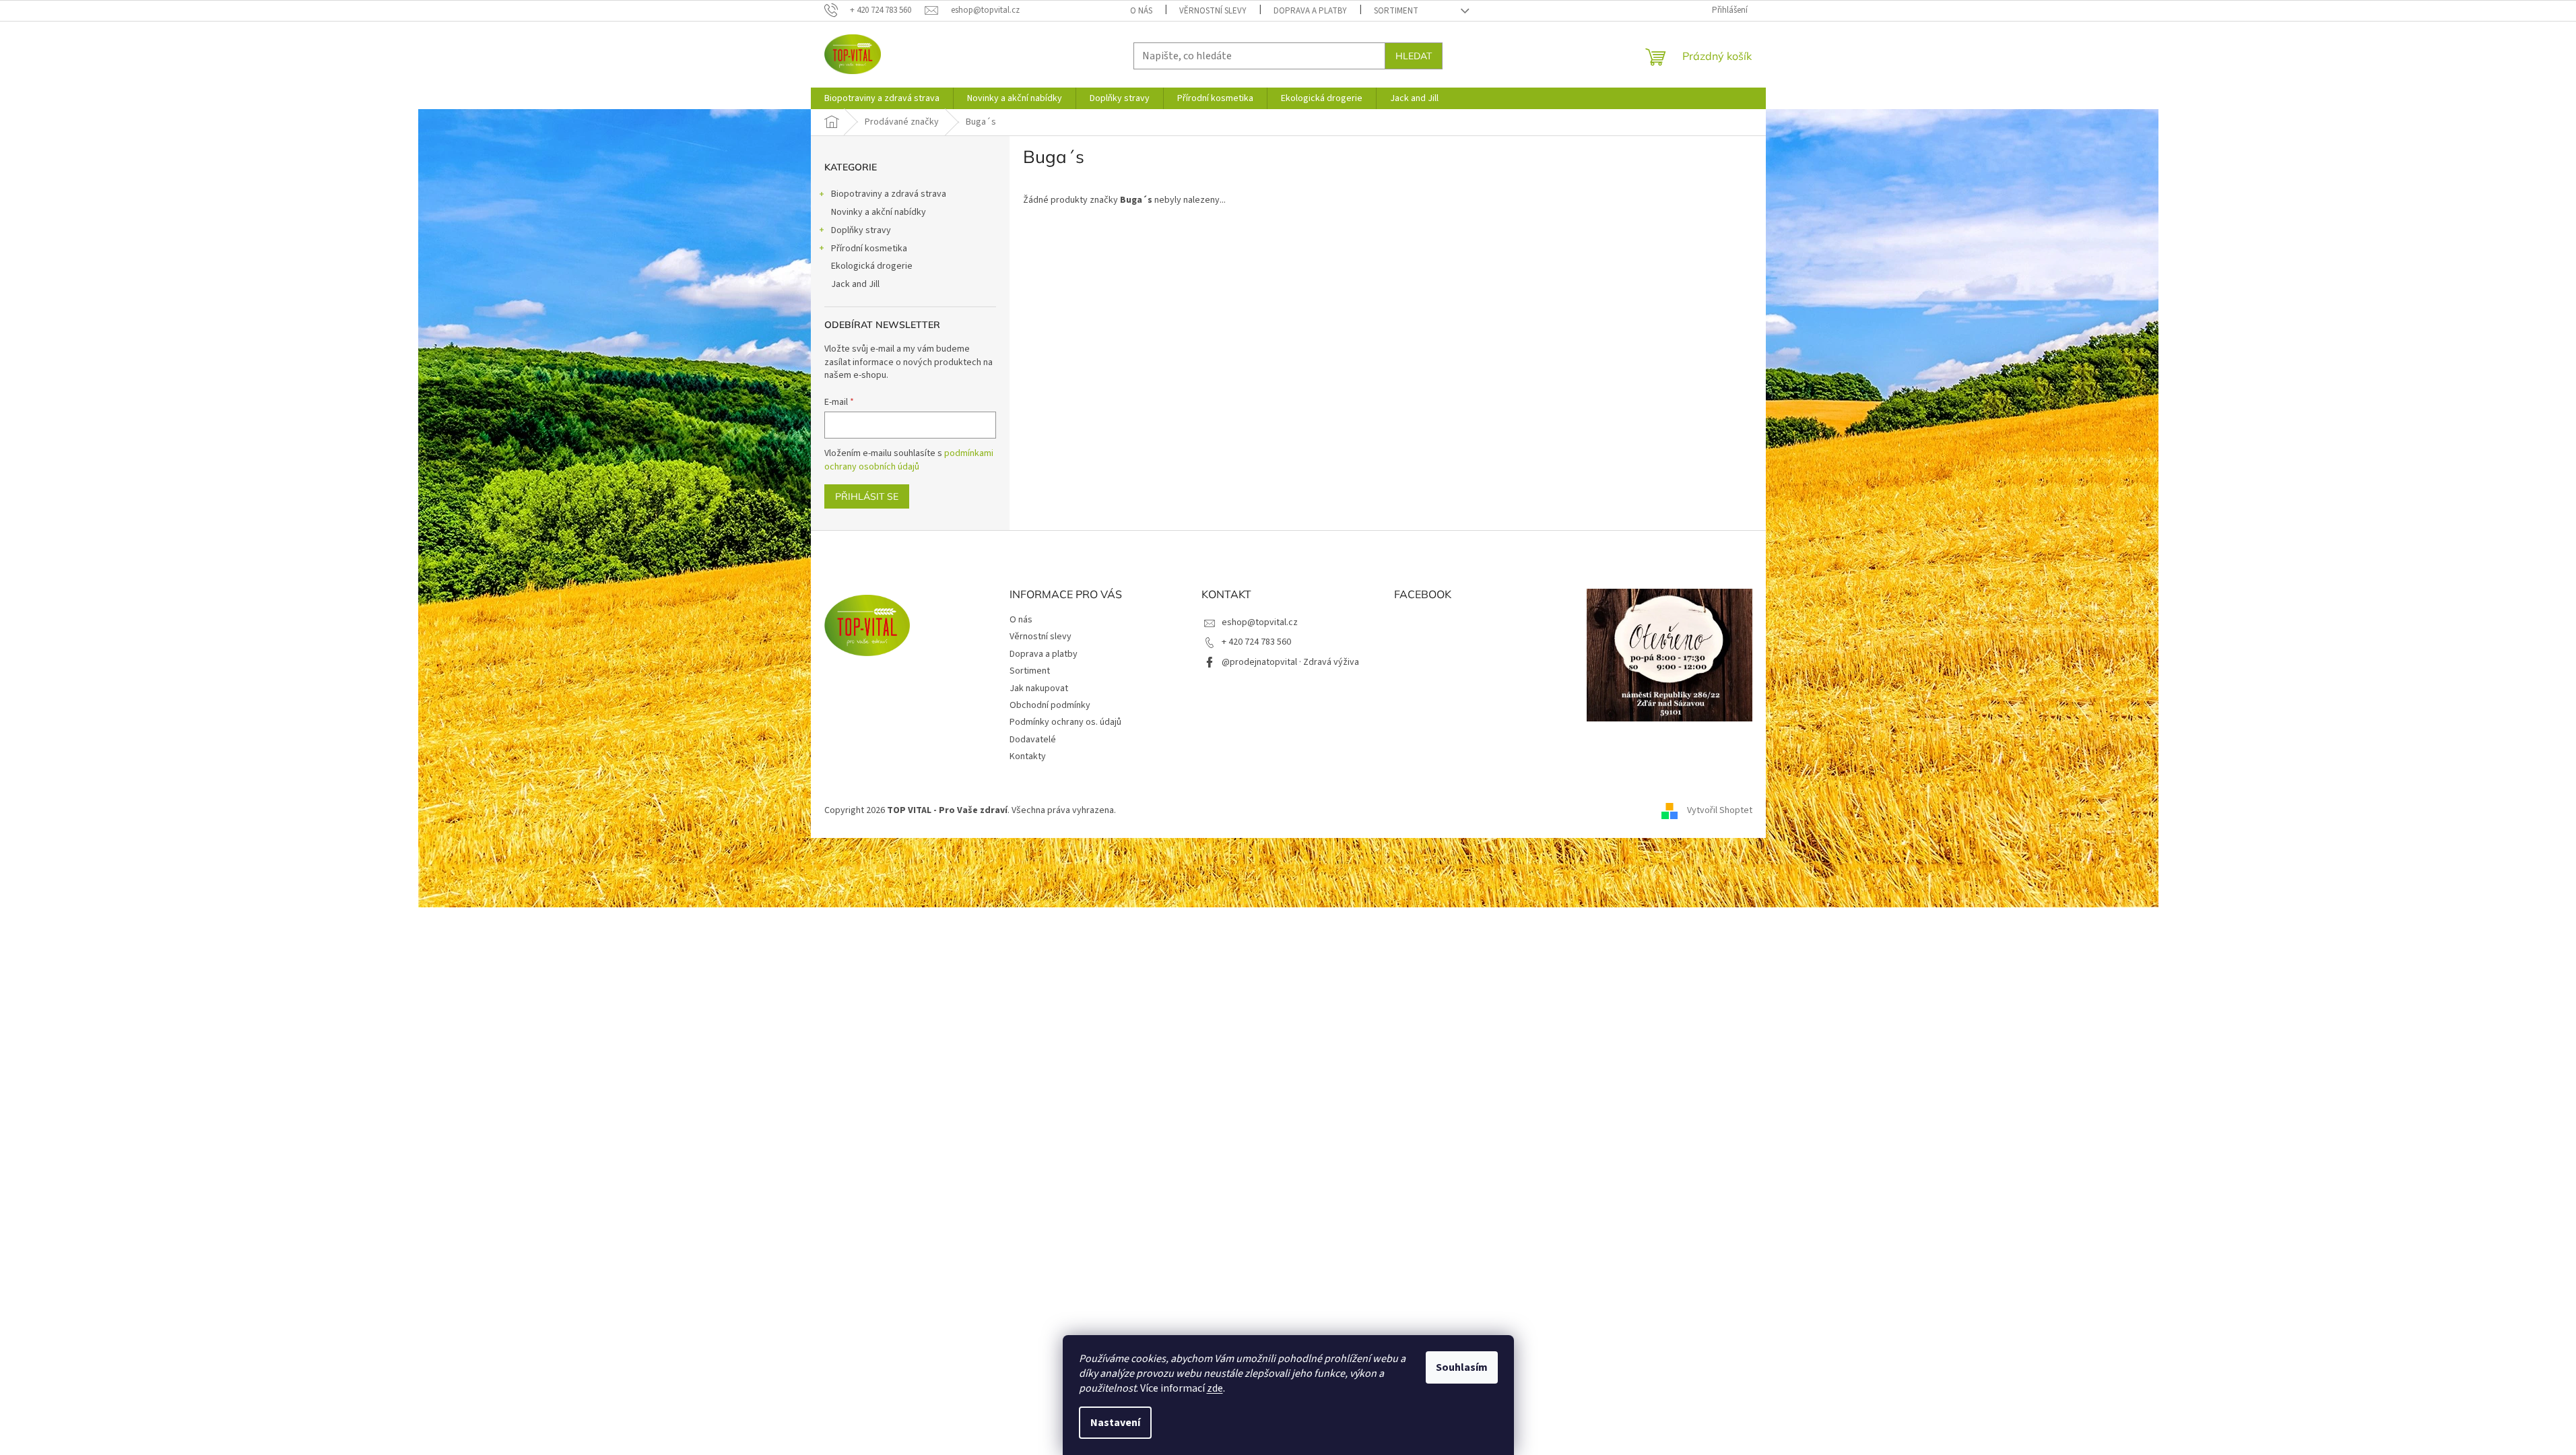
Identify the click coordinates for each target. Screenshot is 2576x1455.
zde (1215, 1388)
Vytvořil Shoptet (1720, 810)
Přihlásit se (867, 496)
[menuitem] (882, 98)
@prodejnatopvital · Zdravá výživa (1290, 662)
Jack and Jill (855, 284)
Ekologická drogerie (872, 266)
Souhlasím (1462, 1367)
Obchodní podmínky (1050, 705)
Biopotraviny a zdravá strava (889, 194)
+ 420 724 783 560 (1256, 642)
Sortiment (1396, 11)
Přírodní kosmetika (869, 249)
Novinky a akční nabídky (879, 212)
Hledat (1414, 56)
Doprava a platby (1310, 11)
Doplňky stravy (861, 230)
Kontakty (1028, 756)
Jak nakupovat (1039, 688)
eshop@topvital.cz (1260, 622)
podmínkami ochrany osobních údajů (909, 460)
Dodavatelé (1033, 740)
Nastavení (1115, 1423)
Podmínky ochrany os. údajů (1065, 722)
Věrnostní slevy (1213, 11)
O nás (1141, 11)
